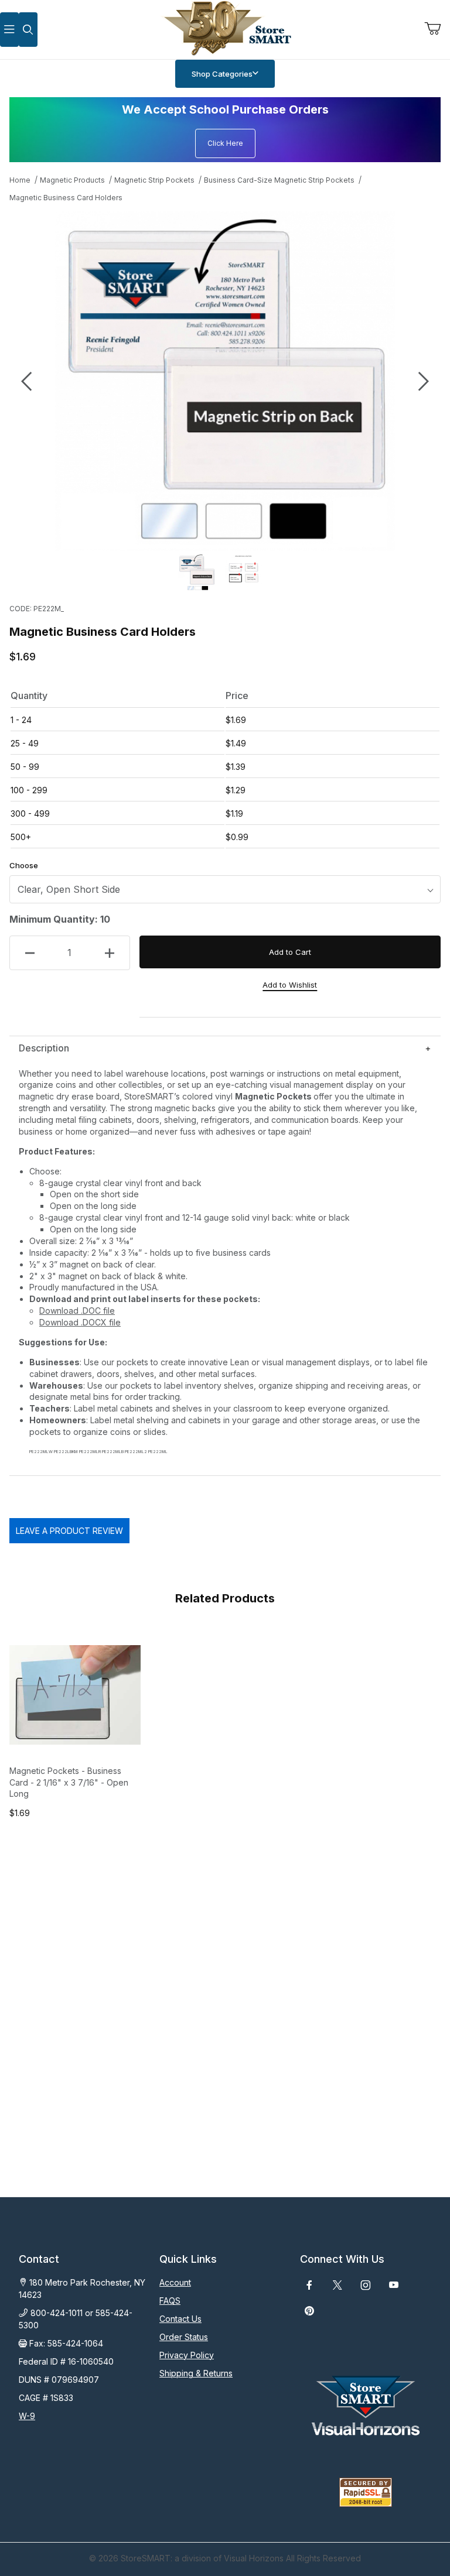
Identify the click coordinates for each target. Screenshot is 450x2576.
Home (20, 180)
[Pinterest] (309, 2311)
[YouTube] (394, 2285)
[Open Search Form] (28, 30)
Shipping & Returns (196, 2373)
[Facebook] (309, 2285)
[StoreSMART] (225, 28)
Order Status (184, 2337)
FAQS (170, 2301)
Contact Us (180, 2319)
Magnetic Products (72, 180)
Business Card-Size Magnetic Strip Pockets (279, 180)
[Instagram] (366, 2285)
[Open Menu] (9, 30)
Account (175, 2282)
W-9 (27, 2416)
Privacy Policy (187, 2355)
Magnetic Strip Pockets (154, 180)
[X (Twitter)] (337, 2285)
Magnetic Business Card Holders (66, 198)
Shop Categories (222, 74)
